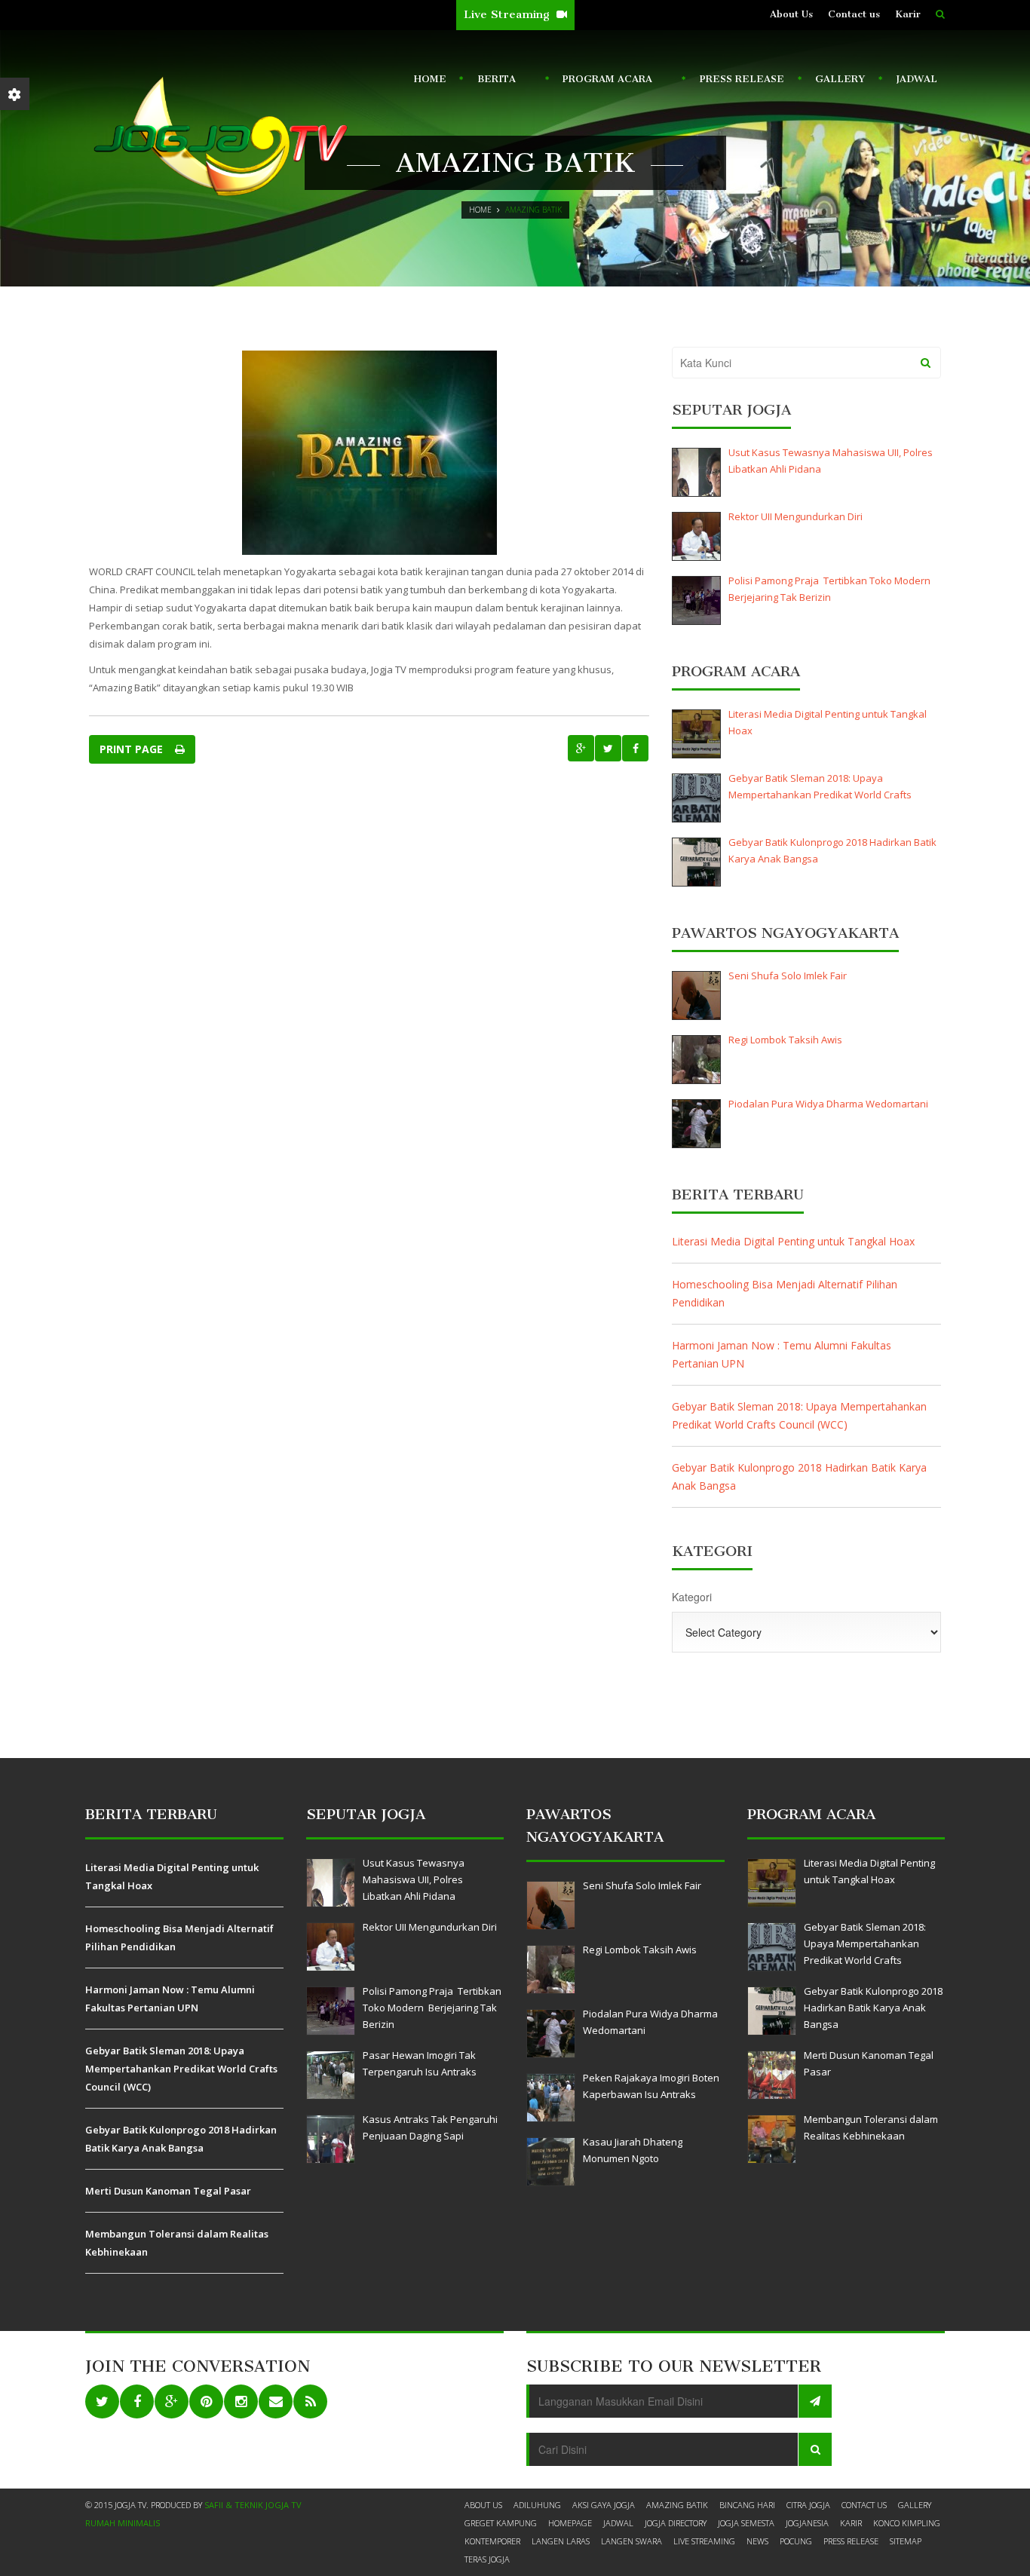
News (757, 2541)
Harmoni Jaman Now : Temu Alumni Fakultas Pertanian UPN (782, 1354)
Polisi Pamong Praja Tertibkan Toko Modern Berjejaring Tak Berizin (831, 589)
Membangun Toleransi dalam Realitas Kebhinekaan (177, 2243)
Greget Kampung (501, 2523)
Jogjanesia (807, 2523)
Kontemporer (492, 2541)
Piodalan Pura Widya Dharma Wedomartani (828, 1104)
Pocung (796, 2541)
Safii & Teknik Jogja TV (253, 2505)
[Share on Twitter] (608, 748)
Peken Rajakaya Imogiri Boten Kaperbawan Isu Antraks (651, 2086)
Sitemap (906, 2541)
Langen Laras (561, 2541)
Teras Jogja (487, 2559)
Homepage (570, 2523)
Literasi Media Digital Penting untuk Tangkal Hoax (828, 722)
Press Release (742, 79)
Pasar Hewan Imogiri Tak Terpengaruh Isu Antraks (420, 2063)
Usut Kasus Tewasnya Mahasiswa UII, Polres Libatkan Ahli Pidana (831, 461)
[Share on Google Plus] (581, 748)
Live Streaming (508, 14)
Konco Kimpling (907, 2523)
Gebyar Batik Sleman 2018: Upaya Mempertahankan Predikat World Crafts (820, 786)
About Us (791, 14)
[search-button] (940, 14)
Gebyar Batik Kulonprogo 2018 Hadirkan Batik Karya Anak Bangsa (832, 850)
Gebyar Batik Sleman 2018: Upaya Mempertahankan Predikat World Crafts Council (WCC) (799, 1415)
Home (430, 79)
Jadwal (917, 79)
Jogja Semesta (746, 2523)
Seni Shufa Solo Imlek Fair (788, 976)
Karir (908, 14)
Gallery (840, 79)
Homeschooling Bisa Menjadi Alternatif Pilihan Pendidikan (785, 1293)
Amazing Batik (677, 2505)
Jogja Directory (676, 2523)
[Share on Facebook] (635, 748)
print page (134, 749)
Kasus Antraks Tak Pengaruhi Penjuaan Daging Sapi (430, 2127)
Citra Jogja (808, 2505)
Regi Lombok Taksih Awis (785, 1040)
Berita (493, 82)
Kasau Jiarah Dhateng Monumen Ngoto (633, 2150)
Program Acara (604, 82)
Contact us (854, 14)
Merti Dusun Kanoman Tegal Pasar (168, 2191)
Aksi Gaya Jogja (604, 2505)
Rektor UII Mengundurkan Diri (795, 516)
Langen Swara (631, 2541)
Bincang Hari (747, 2505)
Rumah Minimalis (123, 2523)
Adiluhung (537, 2505)
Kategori (692, 1597)
